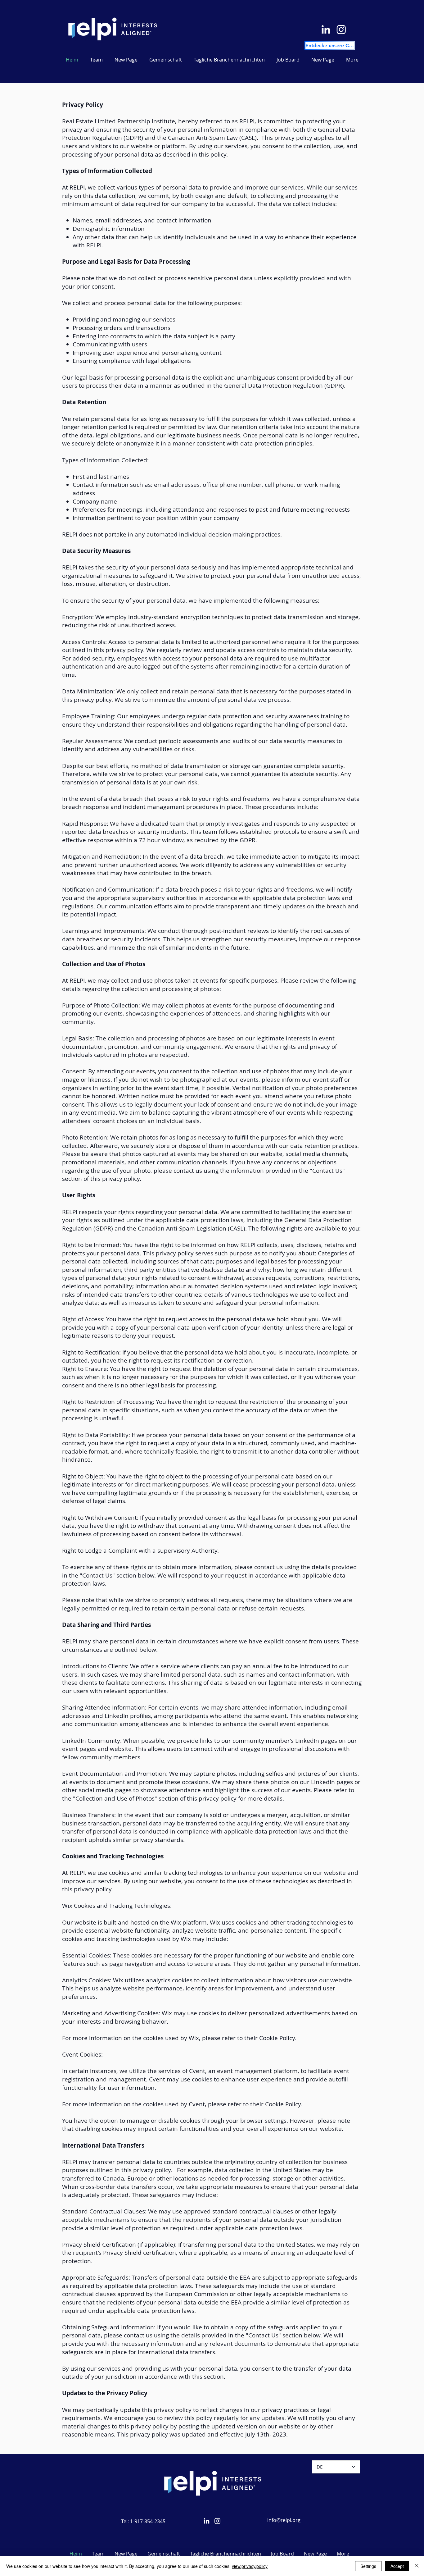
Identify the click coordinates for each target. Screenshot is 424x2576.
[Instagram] (341, 29)
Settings (368, 2566)
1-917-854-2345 (148, 2521)
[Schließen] (417, 2566)
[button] (229, 60)
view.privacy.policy (250, 2566)
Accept (397, 2566)
